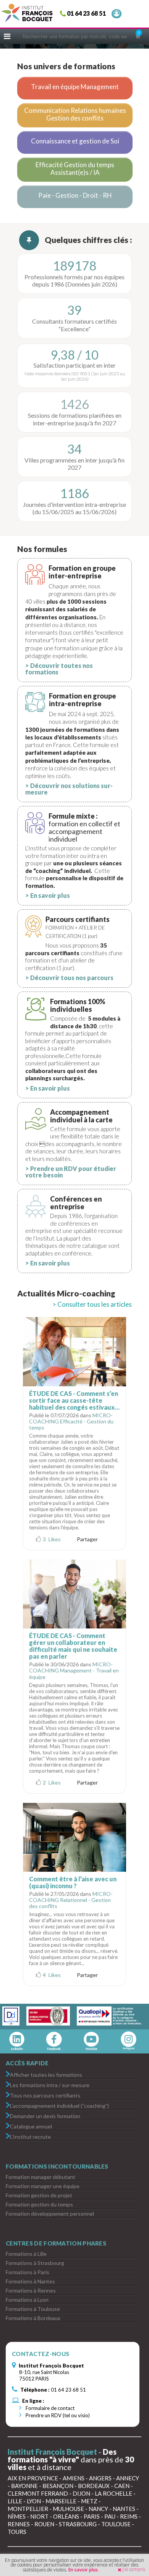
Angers (100, 2478)
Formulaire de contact (49, 2408)
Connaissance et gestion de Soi (75, 141)
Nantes (124, 2509)
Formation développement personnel (50, 2214)
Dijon (81, 2493)
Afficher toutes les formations (46, 2074)
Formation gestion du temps (39, 2204)
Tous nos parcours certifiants (45, 2095)
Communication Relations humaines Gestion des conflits (75, 114)
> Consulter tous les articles (92, 1304)
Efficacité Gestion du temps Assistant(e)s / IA (75, 169)
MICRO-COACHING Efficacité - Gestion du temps (71, 1421)
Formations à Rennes (31, 2290)
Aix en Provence (33, 2478)
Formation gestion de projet (39, 2195)
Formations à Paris (28, 2272)
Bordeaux (94, 2486)
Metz (89, 2501)
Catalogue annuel (31, 2126)
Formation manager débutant (40, 2177)
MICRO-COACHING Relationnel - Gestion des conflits (71, 1900)
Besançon (58, 2486)
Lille (15, 2501)
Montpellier (28, 2509)
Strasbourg (78, 2524)
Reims (129, 2516)
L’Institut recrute (30, 2136)
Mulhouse (68, 2509)
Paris (92, 2516)
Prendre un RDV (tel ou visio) (57, 2415)
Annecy (128, 2478)
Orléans (66, 2516)
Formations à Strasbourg (35, 2263)
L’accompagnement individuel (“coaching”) (59, 2105)
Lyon (34, 2501)
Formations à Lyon (27, 2300)
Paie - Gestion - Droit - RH (75, 195)
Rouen (44, 2524)
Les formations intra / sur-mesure (50, 2085)
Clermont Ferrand (38, 2493)
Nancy (98, 2509)
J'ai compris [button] (134, 2569)
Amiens (74, 2478)
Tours (17, 2532)
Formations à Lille (26, 2254)
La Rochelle (113, 2493)
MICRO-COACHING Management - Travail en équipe (74, 1670)
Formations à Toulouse (33, 2309)
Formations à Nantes (30, 2281)
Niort (39, 2516)
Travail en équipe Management (75, 87)
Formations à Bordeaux (33, 2318)
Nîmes (17, 2516)
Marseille (61, 2501)
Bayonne (24, 2486)
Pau (110, 2516)
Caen (122, 2486)
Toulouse (116, 2524)
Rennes (19, 2524)
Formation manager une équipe (43, 2186)
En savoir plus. (84, 2570)
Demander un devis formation (45, 2116)
